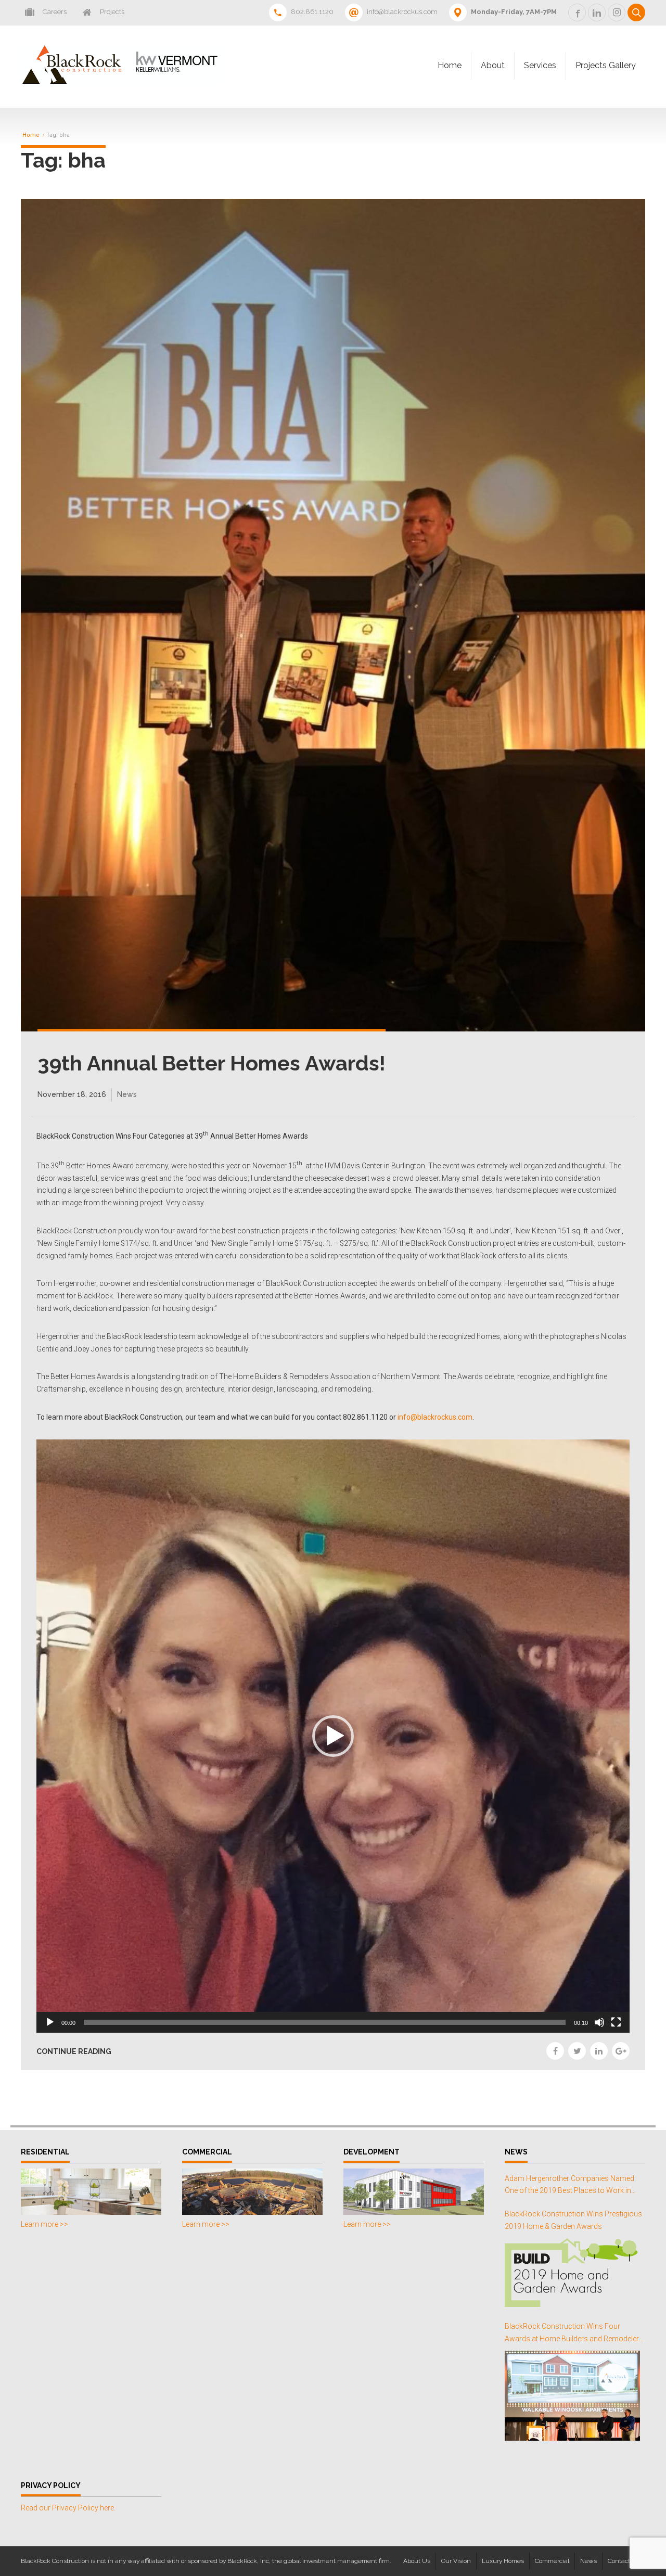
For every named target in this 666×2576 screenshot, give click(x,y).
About (493, 65)
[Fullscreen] (616, 2022)
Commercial (552, 2561)
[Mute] (599, 2022)
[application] (333, 1736)
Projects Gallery (606, 65)
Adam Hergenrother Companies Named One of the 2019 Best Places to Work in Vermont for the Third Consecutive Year (569, 2186)
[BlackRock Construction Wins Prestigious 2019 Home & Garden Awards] (572, 2273)
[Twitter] (577, 2051)
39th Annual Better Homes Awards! (212, 1063)
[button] (333, 1736)
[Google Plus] (621, 2051)
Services (540, 65)
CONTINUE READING (74, 2051)
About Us (417, 2561)
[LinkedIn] (599, 2051)
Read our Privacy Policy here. (68, 2508)
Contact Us (624, 2561)
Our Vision (456, 2561)
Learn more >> (44, 2224)
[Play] (50, 2022)
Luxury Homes (503, 2561)
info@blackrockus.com (435, 1417)
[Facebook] (555, 2051)
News (127, 1094)
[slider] (325, 2022)
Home (450, 65)
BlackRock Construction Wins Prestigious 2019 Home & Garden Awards (573, 2220)
